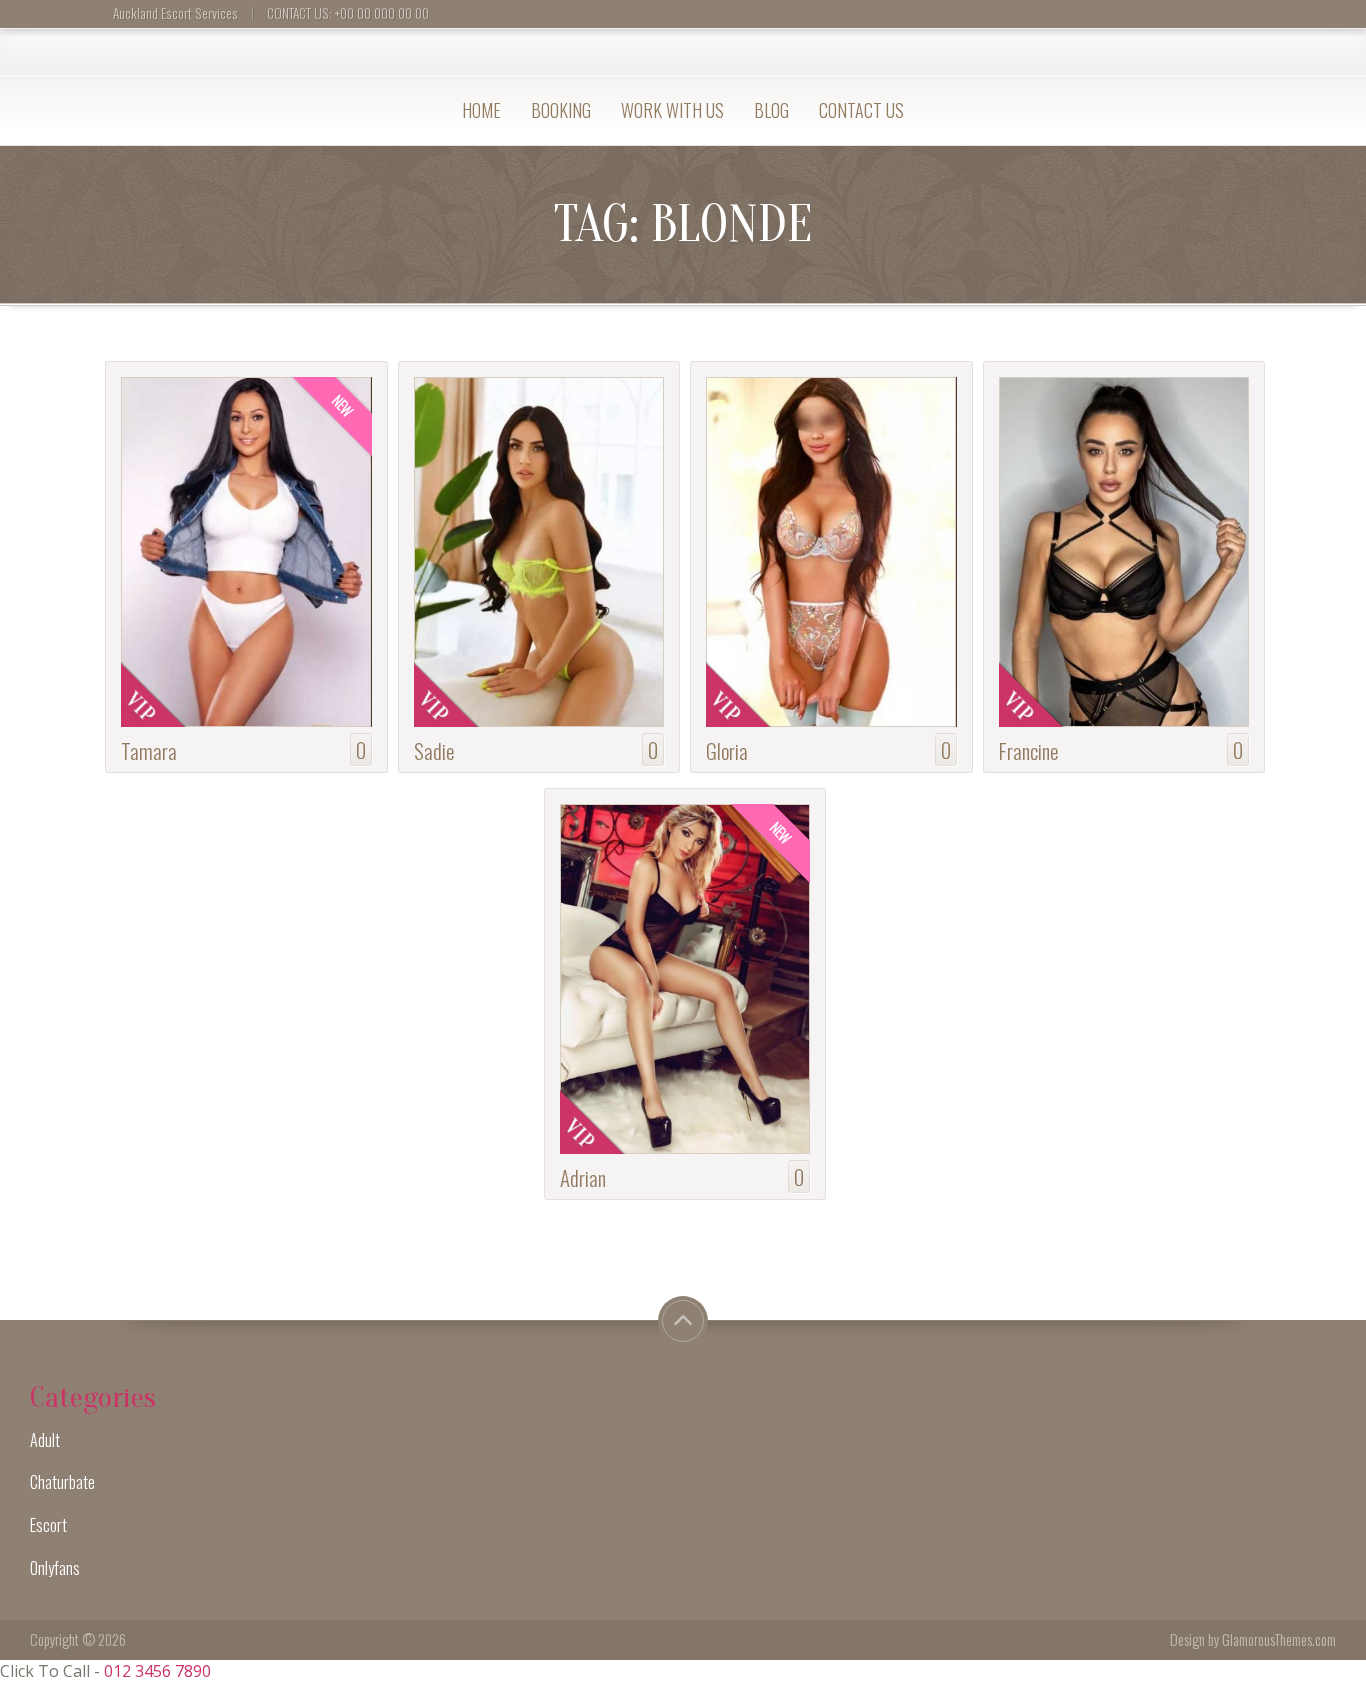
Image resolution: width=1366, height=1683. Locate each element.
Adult (45, 1440)
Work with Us (672, 110)
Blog (771, 110)
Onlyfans (55, 1568)
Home (481, 110)
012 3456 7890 (157, 1671)
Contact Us (861, 110)
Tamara (149, 750)
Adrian (583, 1177)
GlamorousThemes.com (1279, 1639)
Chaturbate (62, 1482)
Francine (1028, 750)
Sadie (434, 750)
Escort (48, 1525)
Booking (561, 110)
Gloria (727, 750)
